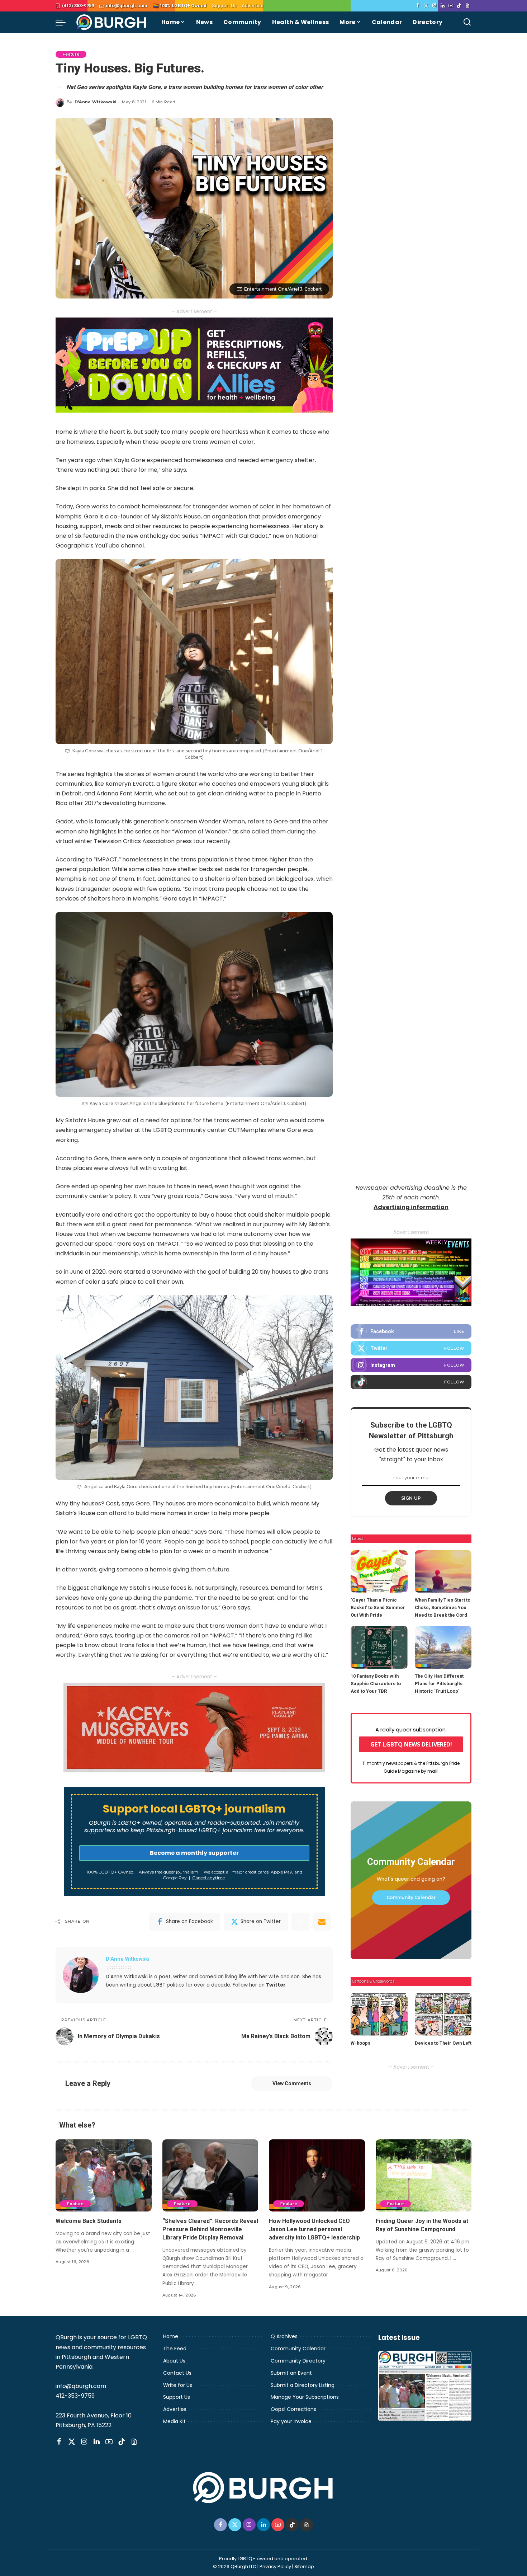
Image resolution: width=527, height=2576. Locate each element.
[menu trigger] (64, 22)
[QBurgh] (112, 22)
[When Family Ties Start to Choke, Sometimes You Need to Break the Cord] (443, 1572)
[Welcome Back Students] (104, 2175)
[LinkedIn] (443, 6)
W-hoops (360, 2043)
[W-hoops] (379, 2014)
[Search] (467, 22)
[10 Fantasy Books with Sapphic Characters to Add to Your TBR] (379, 1647)
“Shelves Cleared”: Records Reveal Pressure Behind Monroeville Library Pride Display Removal (210, 2229)
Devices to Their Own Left (443, 2043)
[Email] (322, 1922)
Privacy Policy (275, 2566)
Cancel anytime (208, 1878)
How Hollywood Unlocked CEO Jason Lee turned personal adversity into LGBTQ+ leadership (314, 2229)
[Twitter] (426, 6)
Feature (71, 54)
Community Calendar (411, 1897)
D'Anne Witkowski (96, 102)
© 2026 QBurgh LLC (235, 2566)
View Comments (292, 2083)
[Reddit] (300, 1922)
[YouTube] (451, 6)
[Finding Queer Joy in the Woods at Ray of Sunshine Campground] (424, 2175)
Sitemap (304, 2566)
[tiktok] (411, 1382)
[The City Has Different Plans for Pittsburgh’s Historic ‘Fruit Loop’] (443, 1647)
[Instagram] (434, 6)
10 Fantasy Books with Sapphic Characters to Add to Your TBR (376, 1684)
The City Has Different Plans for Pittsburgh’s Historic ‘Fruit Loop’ (439, 1684)
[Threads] (467, 6)
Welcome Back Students (89, 2221)
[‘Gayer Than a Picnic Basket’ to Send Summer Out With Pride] (379, 1572)
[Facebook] (418, 6)
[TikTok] (459, 6)
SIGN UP (411, 1498)
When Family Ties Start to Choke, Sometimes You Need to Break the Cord (443, 1607)
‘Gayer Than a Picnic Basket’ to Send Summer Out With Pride (378, 1607)
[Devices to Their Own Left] (443, 2014)
